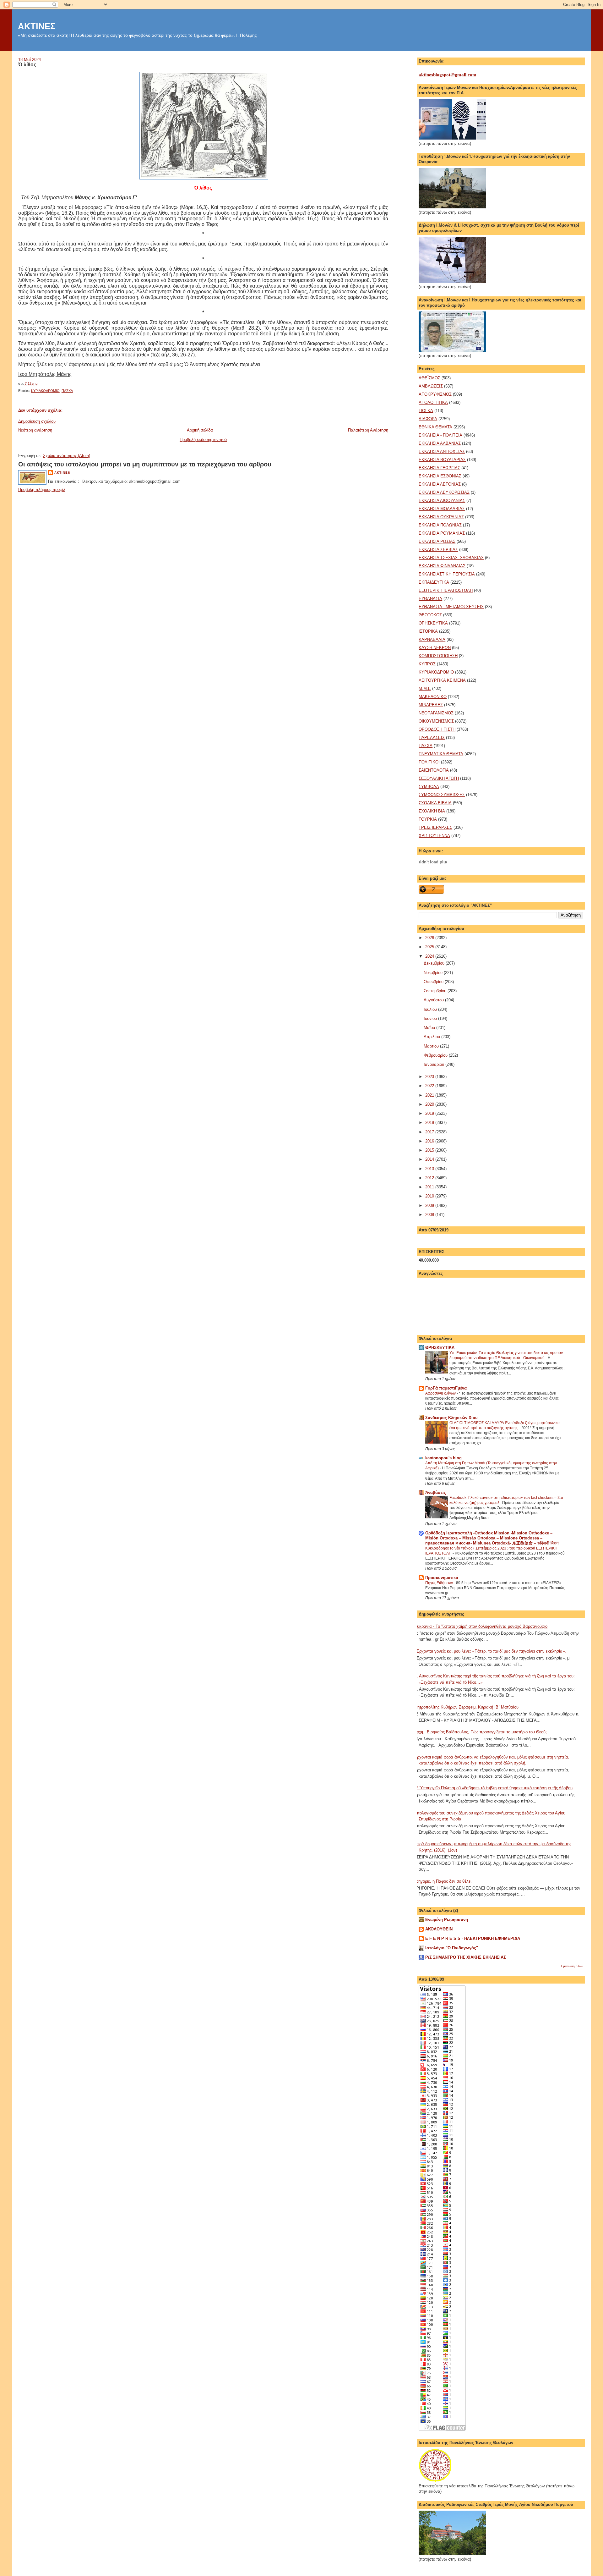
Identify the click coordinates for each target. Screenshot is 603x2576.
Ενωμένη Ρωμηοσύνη (447, 1920)
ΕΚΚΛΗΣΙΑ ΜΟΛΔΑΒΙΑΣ (442, 509)
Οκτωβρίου (434, 982)
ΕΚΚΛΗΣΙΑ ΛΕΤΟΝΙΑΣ (440, 484)
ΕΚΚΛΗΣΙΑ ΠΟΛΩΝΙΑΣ (440, 525)
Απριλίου (432, 1037)
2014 (430, 1159)
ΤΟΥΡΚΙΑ (428, 819)
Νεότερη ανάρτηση (35, 430)
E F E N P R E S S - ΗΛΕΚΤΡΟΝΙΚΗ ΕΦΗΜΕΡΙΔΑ (473, 1938)
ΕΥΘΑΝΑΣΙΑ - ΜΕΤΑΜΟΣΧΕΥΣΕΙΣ (451, 607)
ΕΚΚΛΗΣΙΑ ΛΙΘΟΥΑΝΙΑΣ (442, 501)
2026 (430, 938)
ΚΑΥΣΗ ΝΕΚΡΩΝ (435, 648)
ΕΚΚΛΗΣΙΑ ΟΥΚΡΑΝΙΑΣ (441, 517)
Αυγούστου (434, 1000)
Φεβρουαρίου (436, 1055)
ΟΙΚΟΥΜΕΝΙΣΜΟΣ (436, 721)
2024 (430, 956)
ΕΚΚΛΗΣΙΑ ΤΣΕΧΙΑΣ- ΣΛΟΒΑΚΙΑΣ (451, 558)
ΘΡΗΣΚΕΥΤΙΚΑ (433, 623)
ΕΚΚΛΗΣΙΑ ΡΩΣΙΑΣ (437, 541)
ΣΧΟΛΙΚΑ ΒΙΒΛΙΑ (435, 803)
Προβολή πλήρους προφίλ (42, 490)
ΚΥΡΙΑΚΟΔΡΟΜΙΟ (45, 391)
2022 (430, 1086)
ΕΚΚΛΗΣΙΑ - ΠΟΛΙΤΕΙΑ (440, 435)
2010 (430, 1196)
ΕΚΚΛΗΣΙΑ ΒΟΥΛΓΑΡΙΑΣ (442, 460)
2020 (430, 1104)
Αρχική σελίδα (200, 430)
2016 (430, 1141)
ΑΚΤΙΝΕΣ (37, 26)
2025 (430, 947)
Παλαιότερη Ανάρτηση (368, 430)
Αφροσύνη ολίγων (441, 1393)
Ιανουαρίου (435, 1064)
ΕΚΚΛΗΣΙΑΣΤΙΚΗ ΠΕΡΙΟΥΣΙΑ (447, 574)
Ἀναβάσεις (436, 1492)
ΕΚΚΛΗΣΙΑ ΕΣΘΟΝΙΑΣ (440, 476)
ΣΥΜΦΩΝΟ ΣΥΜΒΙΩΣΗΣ (442, 795)
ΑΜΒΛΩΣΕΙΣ (431, 386)
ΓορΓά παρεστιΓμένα (446, 1388)
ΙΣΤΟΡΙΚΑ (428, 631)
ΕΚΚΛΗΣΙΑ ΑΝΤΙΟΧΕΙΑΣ (442, 451)
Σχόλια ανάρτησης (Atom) (67, 456)
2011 (430, 1187)
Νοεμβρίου (434, 973)
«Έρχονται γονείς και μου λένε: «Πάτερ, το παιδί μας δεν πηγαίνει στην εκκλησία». (490, 1651)
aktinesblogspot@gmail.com (448, 75)
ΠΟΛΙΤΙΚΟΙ (429, 762)
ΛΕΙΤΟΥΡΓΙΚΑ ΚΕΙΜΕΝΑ (442, 680)
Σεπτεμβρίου (436, 991)
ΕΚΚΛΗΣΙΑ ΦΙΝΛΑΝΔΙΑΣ (442, 566)
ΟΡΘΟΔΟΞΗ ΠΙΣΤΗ (437, 729)
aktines (62, 473)
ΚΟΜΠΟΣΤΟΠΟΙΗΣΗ (438, 656)
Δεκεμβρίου (435, 963)
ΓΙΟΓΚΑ (426, 411)
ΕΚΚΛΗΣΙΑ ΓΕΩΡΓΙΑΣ (439, 468)
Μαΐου (430, 1028)
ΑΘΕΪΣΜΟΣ (429, 378)
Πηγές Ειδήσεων (440, 1583)
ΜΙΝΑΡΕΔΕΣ (431, 705)
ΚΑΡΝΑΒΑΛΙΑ (432, 639)
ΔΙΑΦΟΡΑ (428, 419)
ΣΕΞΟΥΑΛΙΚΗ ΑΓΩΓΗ (439, 778)
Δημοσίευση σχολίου (37, 421)
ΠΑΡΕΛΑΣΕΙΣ (432, 738)
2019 (430, 1113)
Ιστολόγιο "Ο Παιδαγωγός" (452, 1948)
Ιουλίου (431, 1009)
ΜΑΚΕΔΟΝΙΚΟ (433, 697)
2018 (430, 1123)
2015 (430, 1150)
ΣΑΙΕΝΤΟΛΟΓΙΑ (434, 770)
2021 (430, 1095)
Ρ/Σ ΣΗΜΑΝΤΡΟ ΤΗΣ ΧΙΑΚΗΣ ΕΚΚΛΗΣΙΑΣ (466, 1957)
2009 (430, 1205)
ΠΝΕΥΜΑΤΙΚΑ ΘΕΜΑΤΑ (441, 754)
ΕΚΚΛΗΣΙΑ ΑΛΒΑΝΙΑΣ (440, 443)
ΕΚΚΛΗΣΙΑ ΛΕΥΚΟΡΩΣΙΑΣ (444, 492)
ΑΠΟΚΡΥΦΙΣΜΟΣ (435, 394)
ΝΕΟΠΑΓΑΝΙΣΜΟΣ (436, 713)
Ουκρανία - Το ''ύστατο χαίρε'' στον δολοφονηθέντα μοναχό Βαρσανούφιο (481, 1626)
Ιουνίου (431, 1018)
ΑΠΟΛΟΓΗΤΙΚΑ (433, 402)
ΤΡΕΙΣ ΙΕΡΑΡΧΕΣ (435, 827)
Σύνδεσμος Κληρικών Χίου (451, 1418)
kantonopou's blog (443, 1458)
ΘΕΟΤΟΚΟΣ (430, 615)
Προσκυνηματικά (442, 1578)
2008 (430, 1215)
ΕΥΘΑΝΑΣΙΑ (430, 599)
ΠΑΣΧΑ (67, 391)
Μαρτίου (432, 1046)
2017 (430, 1132)
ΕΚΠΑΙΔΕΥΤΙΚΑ (434, 582)
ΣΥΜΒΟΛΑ (429, 787)
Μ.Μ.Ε (425, 688)
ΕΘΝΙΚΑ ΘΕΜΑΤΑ (435, 427)
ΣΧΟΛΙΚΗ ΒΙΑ (432, 811)
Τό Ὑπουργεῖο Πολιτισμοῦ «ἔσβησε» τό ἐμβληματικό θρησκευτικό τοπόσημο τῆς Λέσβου (493, 1788)
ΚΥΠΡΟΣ (427, 664)
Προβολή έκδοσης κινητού (203, 440)
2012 (430, 1178)
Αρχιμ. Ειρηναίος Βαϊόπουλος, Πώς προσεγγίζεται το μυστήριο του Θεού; (480, 1732)
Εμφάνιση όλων (572, 1966)
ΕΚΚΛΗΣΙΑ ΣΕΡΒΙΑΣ (438, 550)
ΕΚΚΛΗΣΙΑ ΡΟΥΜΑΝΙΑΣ (442, 533)
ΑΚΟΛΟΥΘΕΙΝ (439, 1929)
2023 (430, 1077)
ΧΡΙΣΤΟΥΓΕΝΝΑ (434, 836)
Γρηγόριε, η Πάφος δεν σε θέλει (443, 1881)
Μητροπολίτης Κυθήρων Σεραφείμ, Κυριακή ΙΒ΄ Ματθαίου (466, 1707)
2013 (430, 1169)
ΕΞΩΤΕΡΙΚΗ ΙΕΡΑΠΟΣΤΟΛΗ (446, 590)
